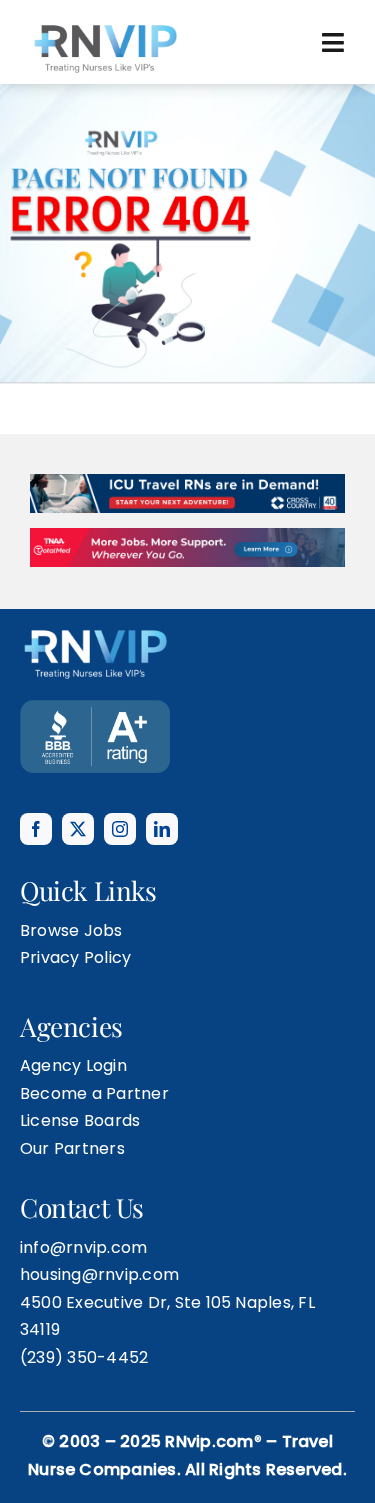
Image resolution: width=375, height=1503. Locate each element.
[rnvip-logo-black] (105, 27)
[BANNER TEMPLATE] (95, 657)
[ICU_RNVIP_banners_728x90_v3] (187, 431)
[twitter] (78, 779)
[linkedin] (162, 779)
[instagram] (120, 779)
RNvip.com (209, 1391)
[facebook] (36, 779)
